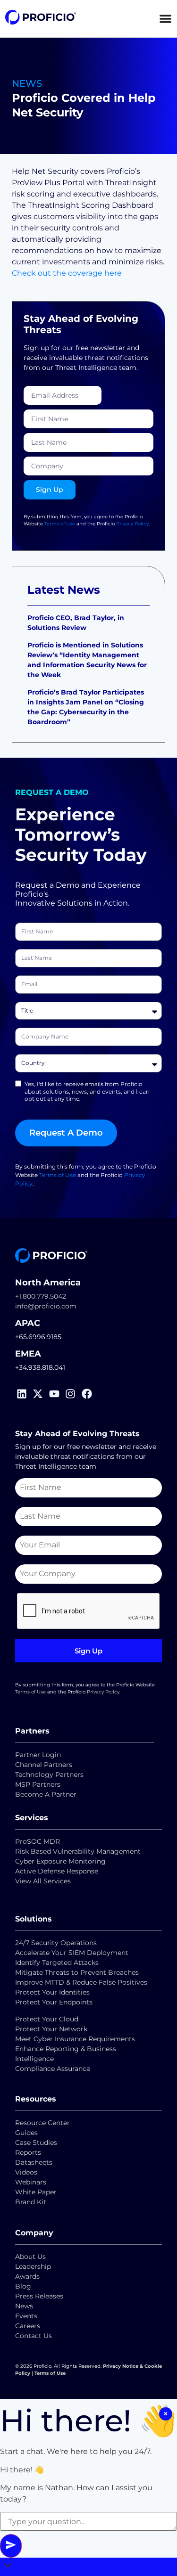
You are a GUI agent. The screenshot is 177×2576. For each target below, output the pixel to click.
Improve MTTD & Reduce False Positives (81, 1982)
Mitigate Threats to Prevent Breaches (77, 1972)
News (24, 2306)
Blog (23, 2286)
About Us (30, 2257)
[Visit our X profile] (40, 1394)
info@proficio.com (46, 1306)
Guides (26, 2133)
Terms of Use (60, 524)
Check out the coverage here (67, 273)
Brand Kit (31, 2202)
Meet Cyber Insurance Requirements (75, 2039)
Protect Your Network (51, 2029)
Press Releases (39, 2296)
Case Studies (36, 2143)
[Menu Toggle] (165, 19)
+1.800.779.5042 (41, 1296)
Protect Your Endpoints (54, 2002)
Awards (27, 2276)
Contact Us (34, 2336)
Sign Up (88, 1651)
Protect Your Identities (52, 1992)
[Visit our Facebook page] (88, 1394)
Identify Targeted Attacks (57, 1963)
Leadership (33, 2266)
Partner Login (38, 1755)
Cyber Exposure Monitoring (60, 1861)
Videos (26, 2172)
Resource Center (42, 2123)
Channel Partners (44, 1765)
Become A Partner (46, 1794)
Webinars (31, 2182)
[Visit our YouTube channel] (56, 1394)
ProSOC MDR (38, 1841)
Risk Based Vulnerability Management (78, 1851)
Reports (29, 2152)
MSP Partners (38, 1784)
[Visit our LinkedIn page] (23, 1394)
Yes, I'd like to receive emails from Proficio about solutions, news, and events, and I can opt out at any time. (87, 1091)
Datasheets (34, 2162)
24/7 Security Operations (56, 1943)
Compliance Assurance (53, 2069)
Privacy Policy (132, 524)
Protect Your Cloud (48, 2019)
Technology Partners (49, 1775)
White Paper (36, 2192)
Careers (28, 2326)
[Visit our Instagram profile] (72, 1394)
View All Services (43, 1881)
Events (26, 2316)
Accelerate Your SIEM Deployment (72, 1953)
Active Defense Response (57, 1871)
